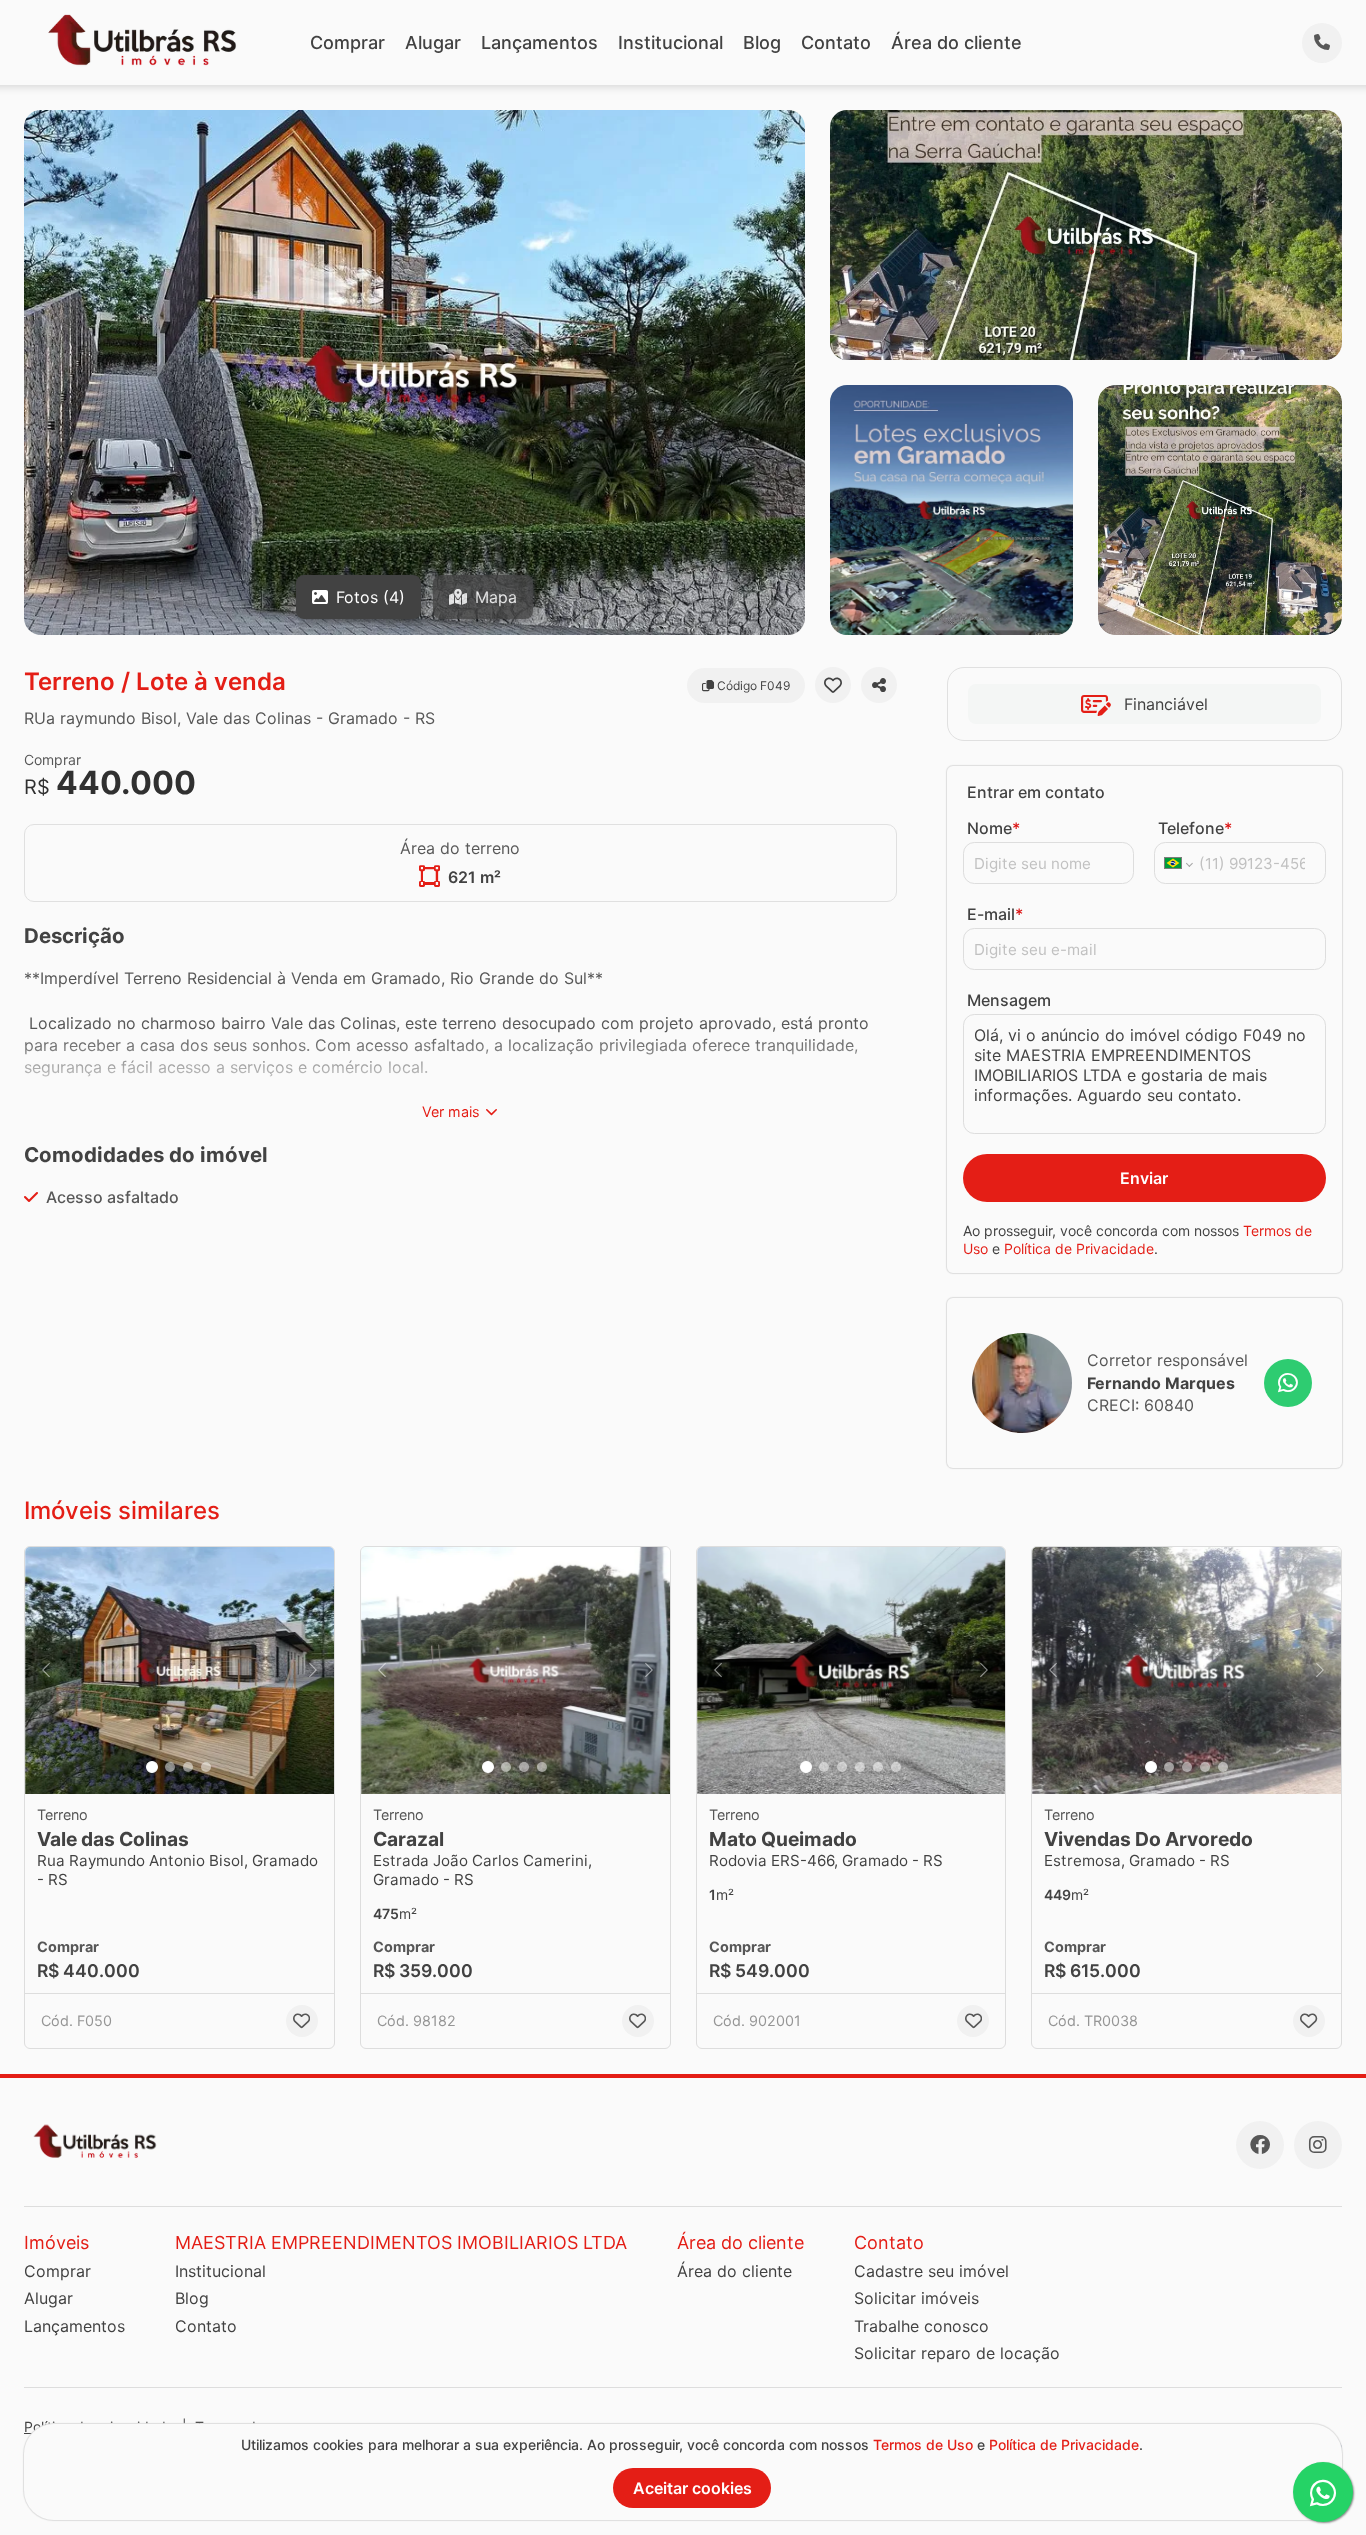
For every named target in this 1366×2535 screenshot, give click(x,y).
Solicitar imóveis (916, 2298)
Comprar (347, 42)
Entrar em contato (1036, 792)
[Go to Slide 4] (206, 1767)
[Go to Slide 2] (170, 1767)
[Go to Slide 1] (152, 1767)
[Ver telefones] (1322, 43)
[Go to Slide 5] (878, 1767)
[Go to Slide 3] (188, 1767)
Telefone (1195, 828)
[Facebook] (1260, 2145)
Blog (762, 42)
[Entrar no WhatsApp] (1288, 1383)
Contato (836, 42)
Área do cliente (956, 42)
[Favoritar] (833, 685)
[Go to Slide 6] (896, 1767)
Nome (993, 828)
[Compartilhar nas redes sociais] (879, 685)
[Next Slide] (313, 1670)
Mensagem (1009, 1000)
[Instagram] (1318, 2145)
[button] (179, 1670)
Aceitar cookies (692, 2488)
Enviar (1144, 1178)
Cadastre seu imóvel (931, 2271)
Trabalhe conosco (921, 2326)
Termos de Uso (923, 2444)
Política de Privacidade (1079, 1248)
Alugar (433, 42)
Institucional (670, 42)
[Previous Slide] (46, 1670)
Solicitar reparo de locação (957, 2353)
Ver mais (451, 1111)
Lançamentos (539, 42)
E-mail (995, 914)
